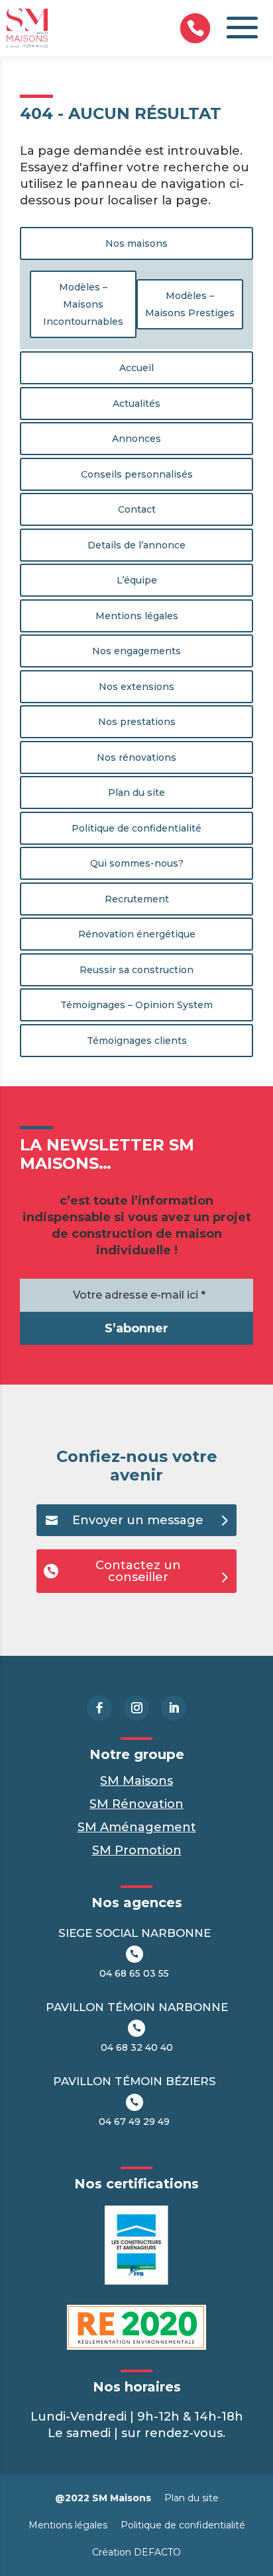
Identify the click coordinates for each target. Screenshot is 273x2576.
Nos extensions (136, 687)
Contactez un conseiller (138, 1571)
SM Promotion (137, 1850)
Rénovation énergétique (137, 934)
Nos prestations (137, 722)
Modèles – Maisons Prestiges (190, 304)
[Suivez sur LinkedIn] (174, 1708)
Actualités (136, 404)
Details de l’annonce (136, 545)
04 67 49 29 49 (134, 2122)
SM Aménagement (137, 1827)
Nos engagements (136, 651)
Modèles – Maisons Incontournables (83, 304)
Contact (137, 509)
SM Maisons (136, 1781)
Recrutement (137, 899)
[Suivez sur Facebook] (99, 1708)
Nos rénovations (136, 757)
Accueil (136, 368)
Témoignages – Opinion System (136, 1005)
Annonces (136, 439)
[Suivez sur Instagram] (136, 1708)
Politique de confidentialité (136, 828)
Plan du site (136, 793)
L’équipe (137, 580)
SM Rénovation (136, 1804)
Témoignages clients (137, 1041)
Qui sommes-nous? (137, 863)
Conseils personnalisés (137, 474)
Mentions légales (137, 616)
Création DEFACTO (136, 2552)
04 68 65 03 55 (134, 1973)
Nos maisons (136, 243)
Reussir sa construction (136, 970)
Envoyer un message (138, 1520)
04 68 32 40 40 (137, 2047)
